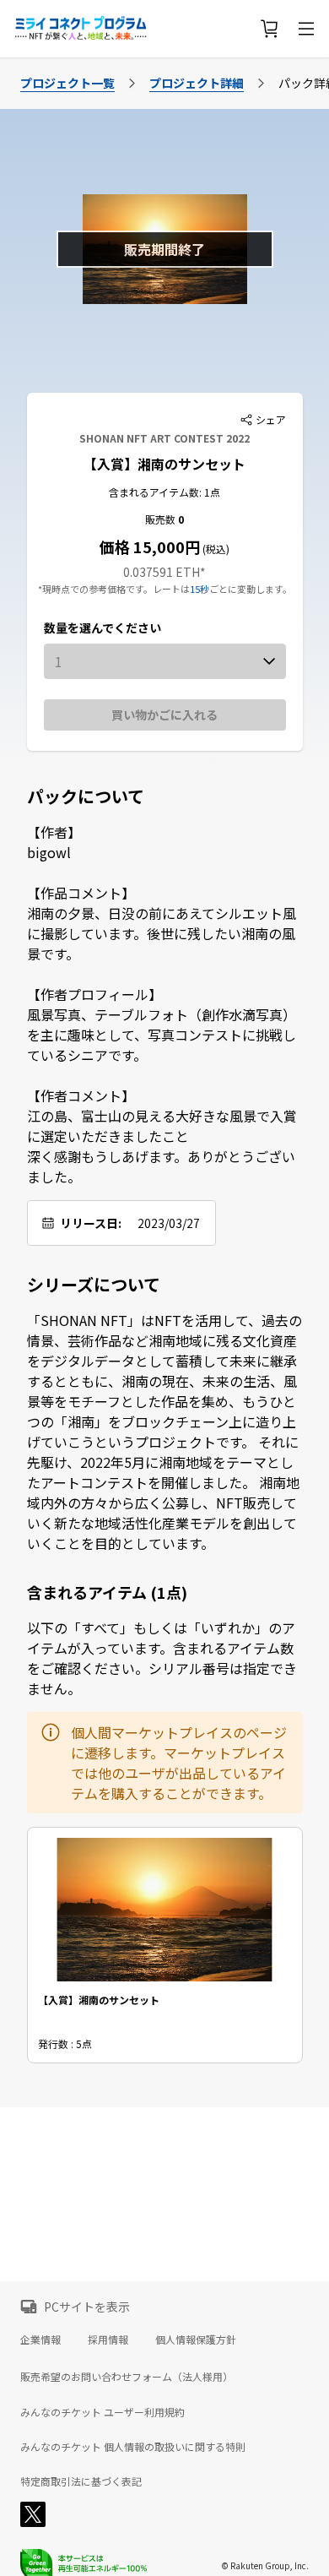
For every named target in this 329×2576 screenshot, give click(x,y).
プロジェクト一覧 (67, 83)
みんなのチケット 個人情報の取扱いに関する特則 (133, 2447)
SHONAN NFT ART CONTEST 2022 (164, 438)
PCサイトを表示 (87, 2307)
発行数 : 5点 (65, 2043)
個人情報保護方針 (196, 2339)
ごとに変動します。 (251, 589)
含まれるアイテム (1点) (107, 1592)
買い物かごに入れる (164, 715)
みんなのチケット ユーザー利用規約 (102, 2412)
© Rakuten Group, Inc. (265, 2565)
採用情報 (108, 2339)
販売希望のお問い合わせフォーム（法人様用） (127, 2376)
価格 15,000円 (150, 546)
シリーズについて (94, 1285)
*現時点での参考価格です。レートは (114, 589)
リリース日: (91, 1223)
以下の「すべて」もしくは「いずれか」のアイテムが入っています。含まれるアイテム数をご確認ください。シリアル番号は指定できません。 (162, 1658)
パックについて (86, 796)
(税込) (215, 549)
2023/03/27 (169, 1223)
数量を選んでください (102, 628)
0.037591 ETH (162, 572)
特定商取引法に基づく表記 (81, 2481)
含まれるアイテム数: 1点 (164, 492)
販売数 (162, 519)
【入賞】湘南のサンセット (164, 464)
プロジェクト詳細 (197, 83)
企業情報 (40, 2339)
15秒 (200, 589)
